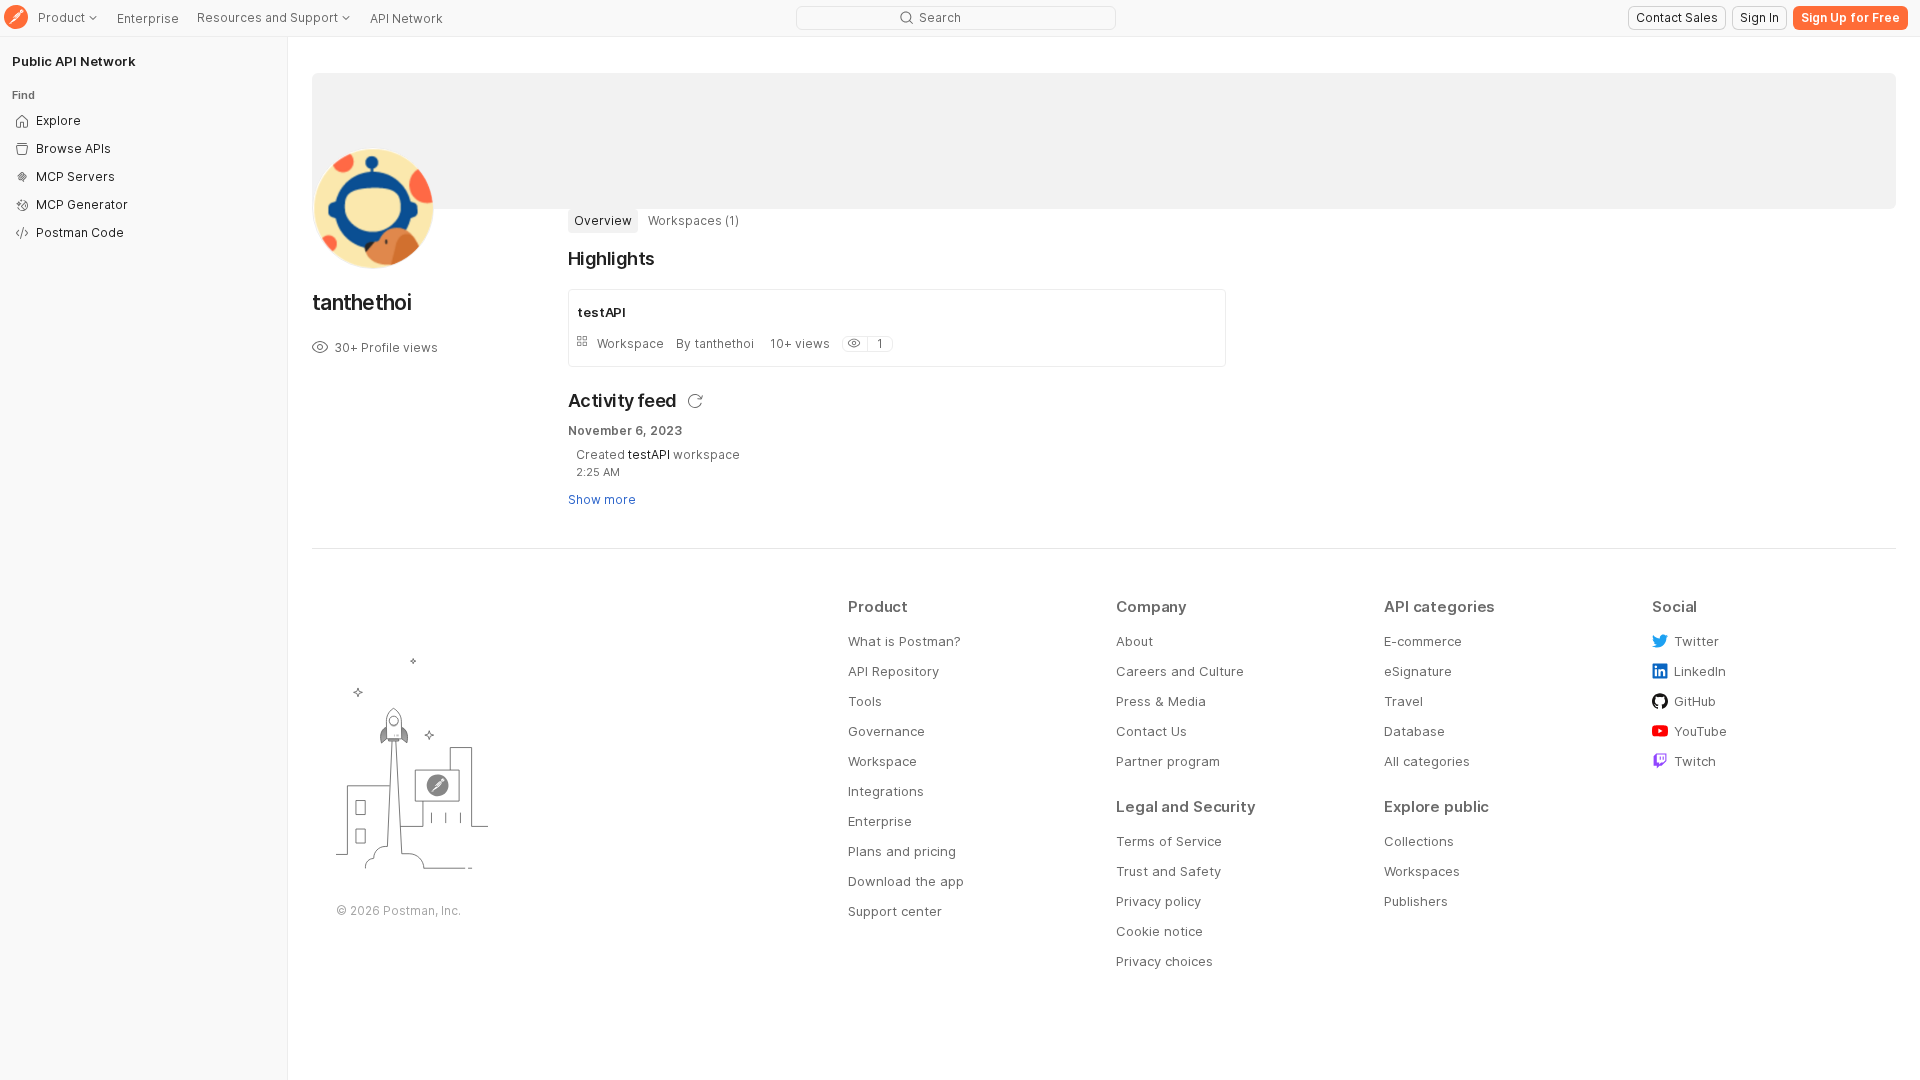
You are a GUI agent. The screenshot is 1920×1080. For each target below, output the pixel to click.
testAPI (649, 454)
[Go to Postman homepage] (16, 18)
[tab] (603, 221)
